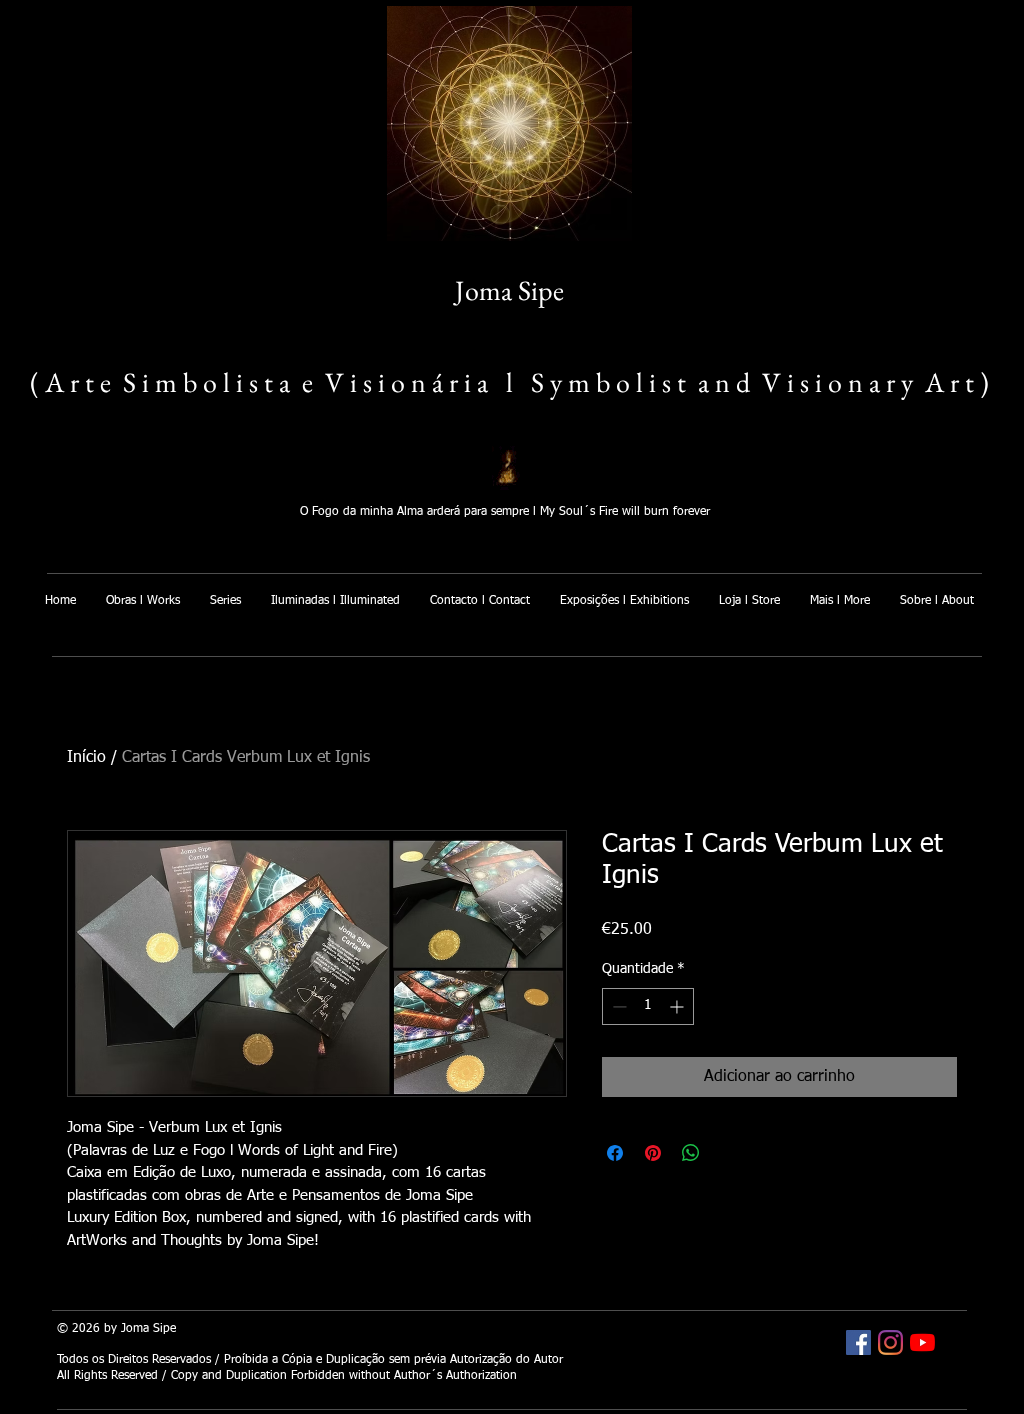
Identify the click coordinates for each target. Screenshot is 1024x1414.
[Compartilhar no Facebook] (615, 1153)
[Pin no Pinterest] (653, 1153)
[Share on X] (729, 1153)
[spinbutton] (648, 1006)
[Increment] (678, 1006)
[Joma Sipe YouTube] (922, 1342)
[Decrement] (617, 1006)
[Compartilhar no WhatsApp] (691, 1153)
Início (86, 758)
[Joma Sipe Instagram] (890, 1342)
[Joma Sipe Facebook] (858, 1342)
